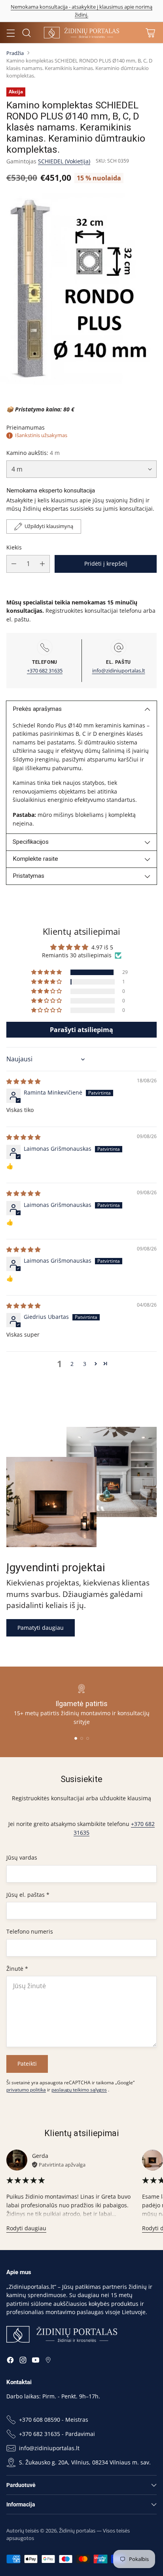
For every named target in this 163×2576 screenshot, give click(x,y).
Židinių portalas (77, 2531)
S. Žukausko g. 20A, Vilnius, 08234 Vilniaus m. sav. (85, 2462)
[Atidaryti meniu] (10, 33)
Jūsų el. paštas (28, 1895)
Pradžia (15, 53)
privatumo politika (26, 2090)
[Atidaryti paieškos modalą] (26, 33)
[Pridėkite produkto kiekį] (42, 564)
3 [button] (85, 1364)
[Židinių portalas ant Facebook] (10, 2361)
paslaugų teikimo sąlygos (79, 2090)
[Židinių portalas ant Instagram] (23, 2361)
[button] (47, 972)
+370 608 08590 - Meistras (54, 2420)
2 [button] (72, 1364)
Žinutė (17, 1969)
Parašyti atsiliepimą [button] (81, 1030)
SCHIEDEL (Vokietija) (64, 161)
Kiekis (14, 547)
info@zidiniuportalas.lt (119, 671)
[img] (23, 1081)
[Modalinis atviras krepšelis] (150, 33)
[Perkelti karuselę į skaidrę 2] (82, 1738)
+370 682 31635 (45, 671)
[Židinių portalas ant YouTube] (36, 2361)
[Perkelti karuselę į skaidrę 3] (88, 1738)
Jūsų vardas (22, 1857)
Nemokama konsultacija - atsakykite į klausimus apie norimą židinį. (81, 11)
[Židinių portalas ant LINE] (48, 2361)
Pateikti (27, 2064)
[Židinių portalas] (81, 32)
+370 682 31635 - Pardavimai (57, 2434)
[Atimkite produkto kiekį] (14, 564)
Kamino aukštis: (33, 453)
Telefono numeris (30, 1931)
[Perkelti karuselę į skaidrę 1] (76, 1738)
